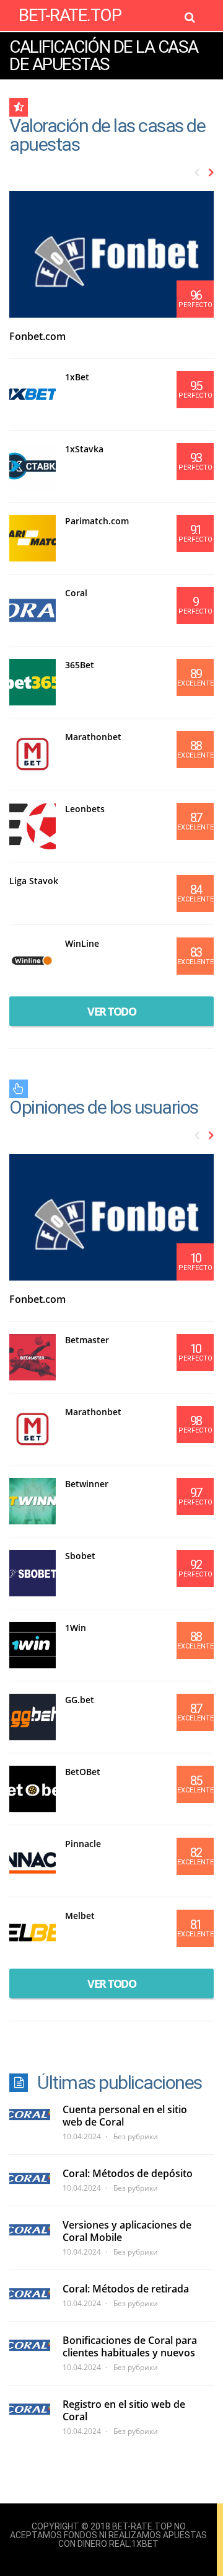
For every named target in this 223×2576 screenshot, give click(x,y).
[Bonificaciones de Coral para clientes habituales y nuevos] (30, 2345)
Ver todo (111, 1011)
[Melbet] (33, 1933)
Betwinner (87, 1484)
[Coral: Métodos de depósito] (30, 2178)
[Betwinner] (33, 1501)
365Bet (80, 665)
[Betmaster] (33, 1357)
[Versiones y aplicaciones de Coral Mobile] (30, 2230)
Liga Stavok (34, 881)
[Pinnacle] (33, 1861)
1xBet (77, 377)
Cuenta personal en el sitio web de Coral (125, 2116)
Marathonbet (93, 737)
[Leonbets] (33, 826)
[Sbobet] (33, 1573)
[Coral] (33, 610)
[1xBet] (33, 394)
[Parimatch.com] (33, 538)
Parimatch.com (97, 521)
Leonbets (85, 809)
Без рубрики (136, 2136)
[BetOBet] (33, 1789)
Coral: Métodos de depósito (128, 2173)
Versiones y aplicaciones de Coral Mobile (127, 2231)
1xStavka (84, 449)
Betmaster (87, 1340)
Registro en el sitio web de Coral (124, 2410)
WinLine (82, 943)
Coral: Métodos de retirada (126, 2289)
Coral (76, 593)
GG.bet (80, 1700)
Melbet (80, 1916)
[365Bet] (33, 682)
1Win (76, 1628)
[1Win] (33, 1645)
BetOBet (83, 1772)
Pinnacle (83, 1844)
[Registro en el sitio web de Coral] (30, 2409)
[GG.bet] (33, 1717)
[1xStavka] (33, 466)
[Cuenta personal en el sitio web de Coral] (30, 2114)
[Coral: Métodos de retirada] (30, 2294)
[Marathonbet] (33, 754)
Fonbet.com (37, 336)
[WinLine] (33, 961)
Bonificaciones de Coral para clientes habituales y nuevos (130, 2346)
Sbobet (80, 1556)
